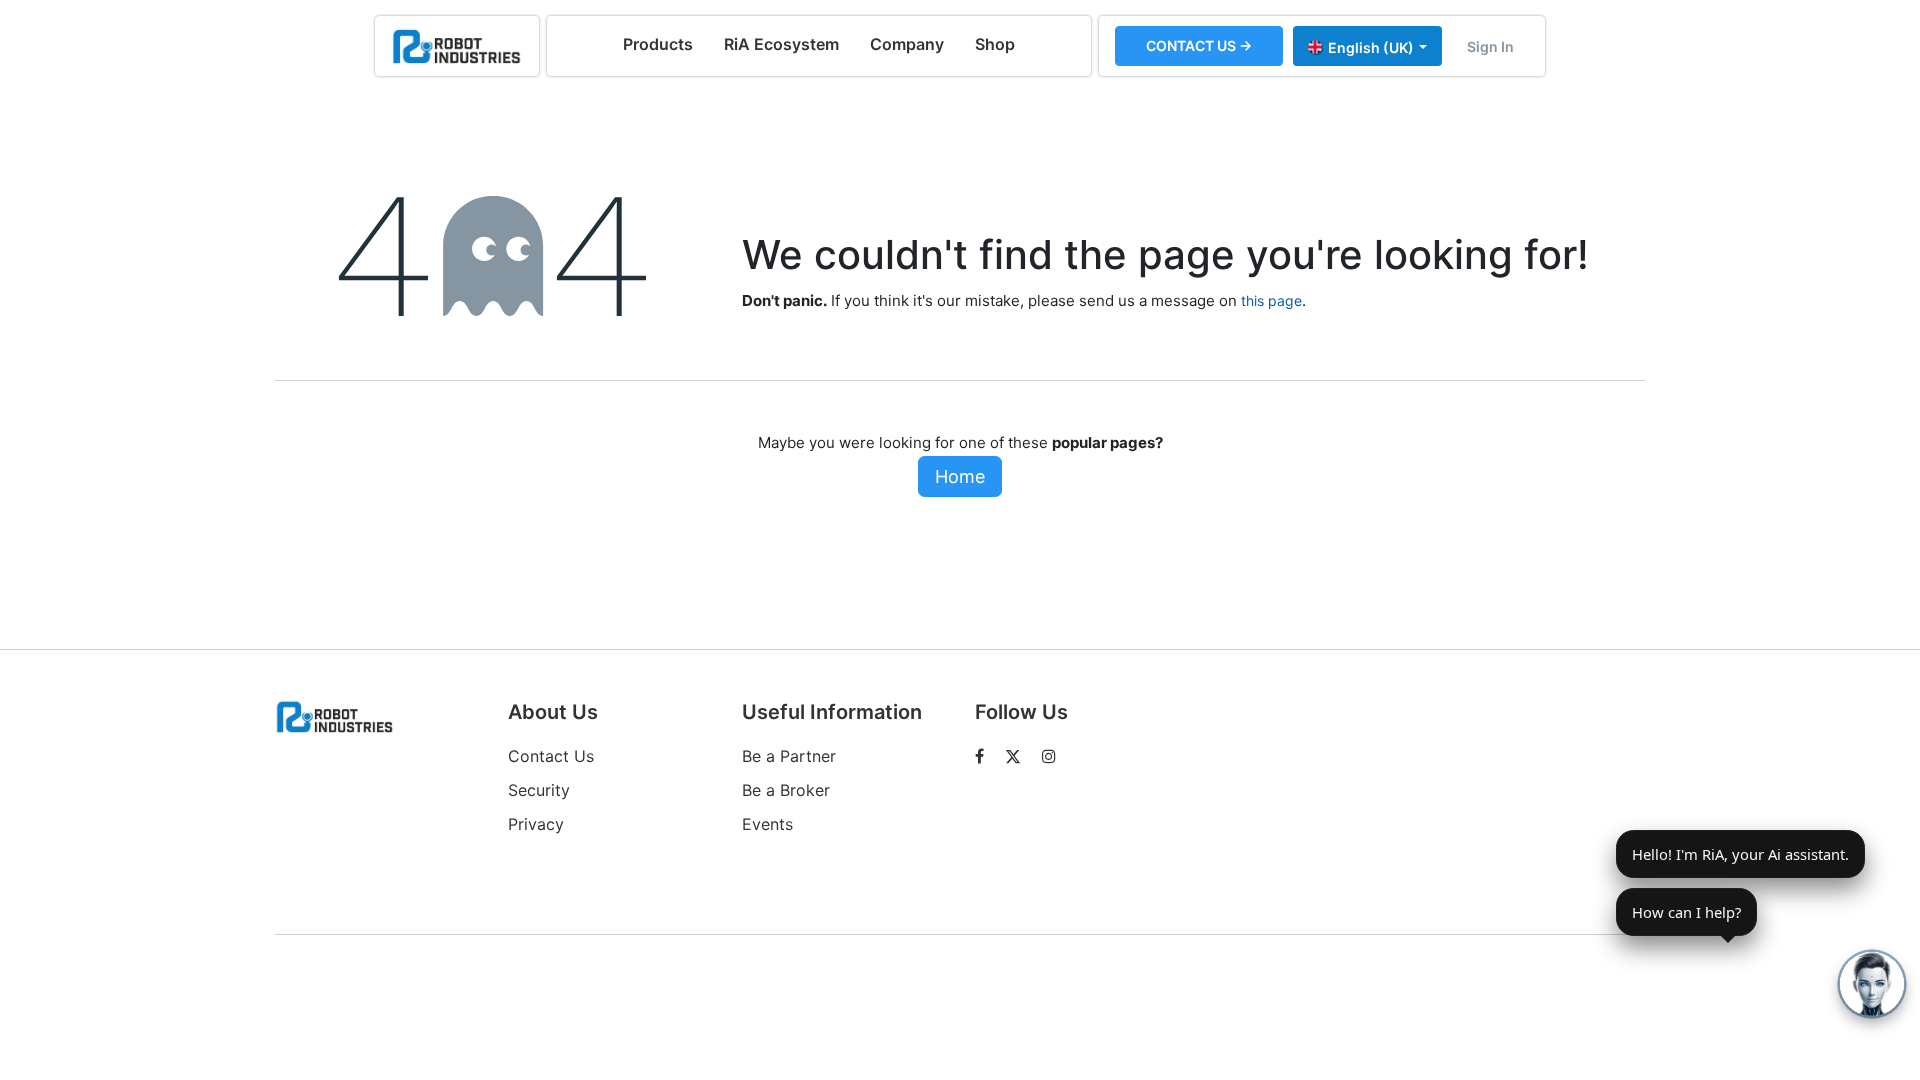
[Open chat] (1872, 984)
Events (767, 824)
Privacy (536, 824)
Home (960, 476)
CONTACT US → (1199, 45)
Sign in (1490, 46)
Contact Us (551, 756)
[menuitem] (658, 44)
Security (539, 790)
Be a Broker (786, 790)
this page (1271, 300)
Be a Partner (789, 756)
